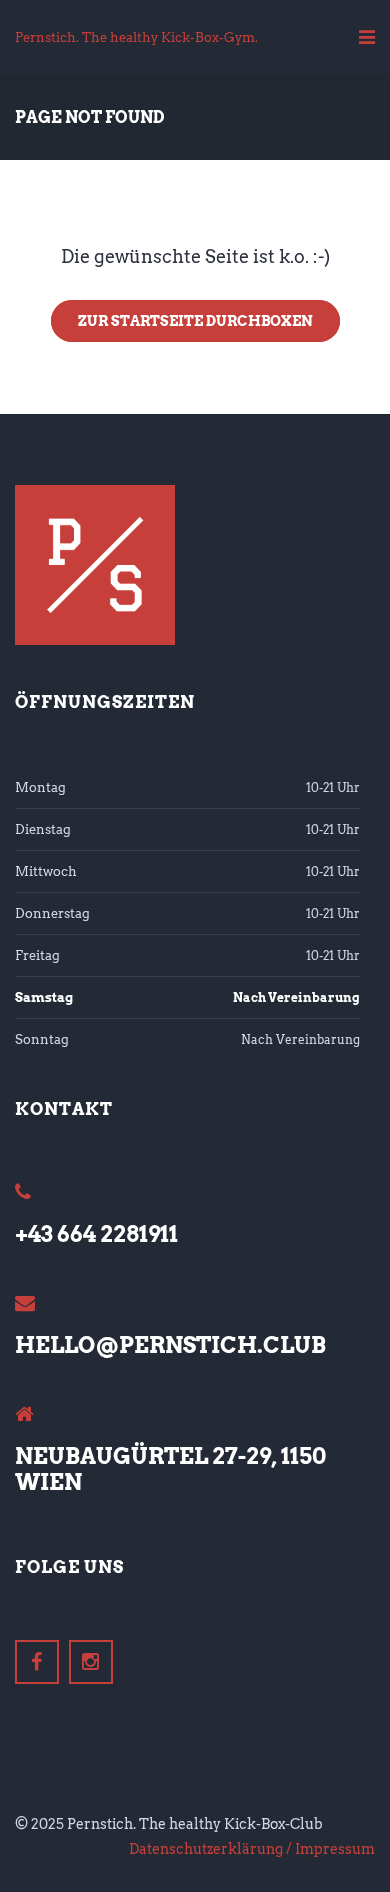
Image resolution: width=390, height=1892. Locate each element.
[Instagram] (91, 1662)
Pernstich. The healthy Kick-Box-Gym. (136, 37)
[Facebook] (37, 1662)
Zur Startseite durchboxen (195, 321)
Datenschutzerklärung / (210, 1849)
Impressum (335, 1849)
